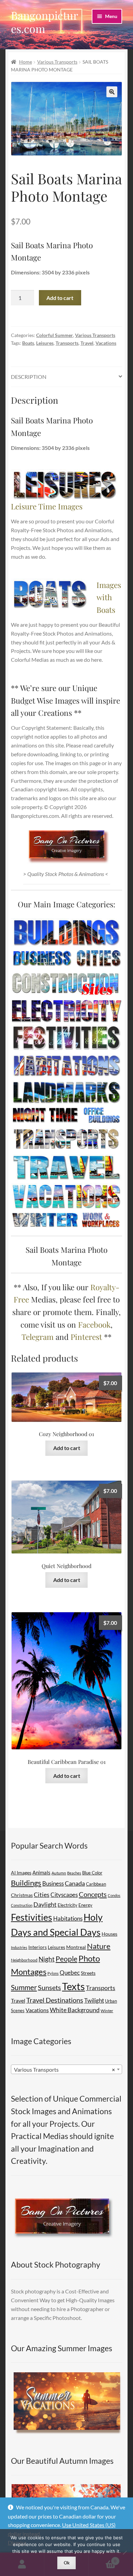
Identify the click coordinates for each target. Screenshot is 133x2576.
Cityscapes (64, 1895)
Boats (28, 343)
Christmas (22, 1895)
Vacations (106, 343)
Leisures (45, 343)
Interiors (38, 1947)
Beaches (74, 1873)
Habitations (68, 1918)
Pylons (53, 1973)
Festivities (32, 1917)
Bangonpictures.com (45, 22)
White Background (75, 2010)
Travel (87, 343)
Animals (41, 1872)
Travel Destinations (55, 2000)
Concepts (93, 1894)
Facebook (94, 1324)
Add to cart (60, 298)
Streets (88, 1973)
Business (53, 1883)
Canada (75, 1883)
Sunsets (49, 1987)
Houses (109, 1934)
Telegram (38, 1337)
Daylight (45, 1905)
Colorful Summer (55, 335)
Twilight (94, 2000)
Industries (19, 1947)
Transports (67, 343)
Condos (114, 1895)
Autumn (59, 1873)
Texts (73, 1986)
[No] (124, 2553)
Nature (99, 1946)
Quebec (70, 1973)
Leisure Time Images (47, 506)
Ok (67, 2563)
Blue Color (92, 1873)
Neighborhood (24, 1960)
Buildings (26, 1883)
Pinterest (86, 1337)
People (66, 1959)
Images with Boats (109, 597)
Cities (42, 1895)
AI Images (21, 1873)
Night (47, 1959)
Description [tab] (29, 377)
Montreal (76, 1947)
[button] (112, 92)
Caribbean (96, 1884)
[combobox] (66, 2069)
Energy (85, 1905)
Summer (24, 1987)
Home (26, 62)
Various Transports (57, 62)
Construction (22, 1905)
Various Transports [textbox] (64, 2069)
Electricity (68, 1905)
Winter (107, 2011)
